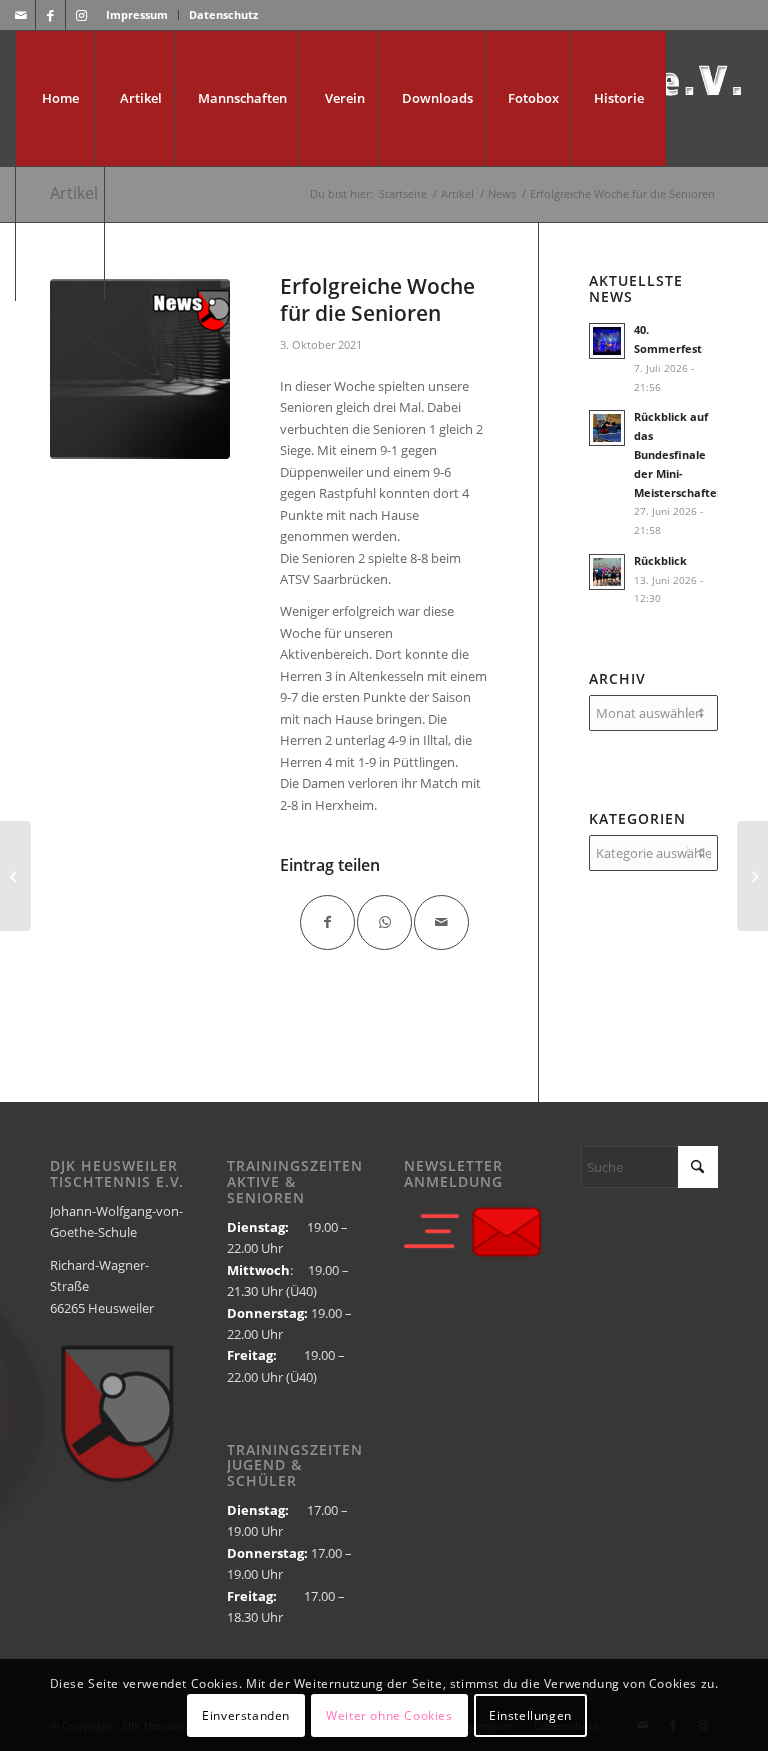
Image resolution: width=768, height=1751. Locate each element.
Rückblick (660, 560)
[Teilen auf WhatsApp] (384, 922)
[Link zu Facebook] (50, 15)
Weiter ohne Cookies (389, 1715)
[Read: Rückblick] (607, 572)
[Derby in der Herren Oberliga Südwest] (752, 876)
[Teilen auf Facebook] (327, 922)
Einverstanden (246, 1715)
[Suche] (60, 233)
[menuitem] (137, 15)
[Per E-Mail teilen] (441, 922)
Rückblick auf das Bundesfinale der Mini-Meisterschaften (679, 454)
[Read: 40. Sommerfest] (607, 341)
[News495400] (140, 369)
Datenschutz (223, 14)
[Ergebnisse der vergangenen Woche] (15, 876)
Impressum (137, 14)
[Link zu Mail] (20, 15)
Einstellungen (530, 1715)
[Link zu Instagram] (81, 15)
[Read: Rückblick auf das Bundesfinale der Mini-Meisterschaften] (607, 428)
